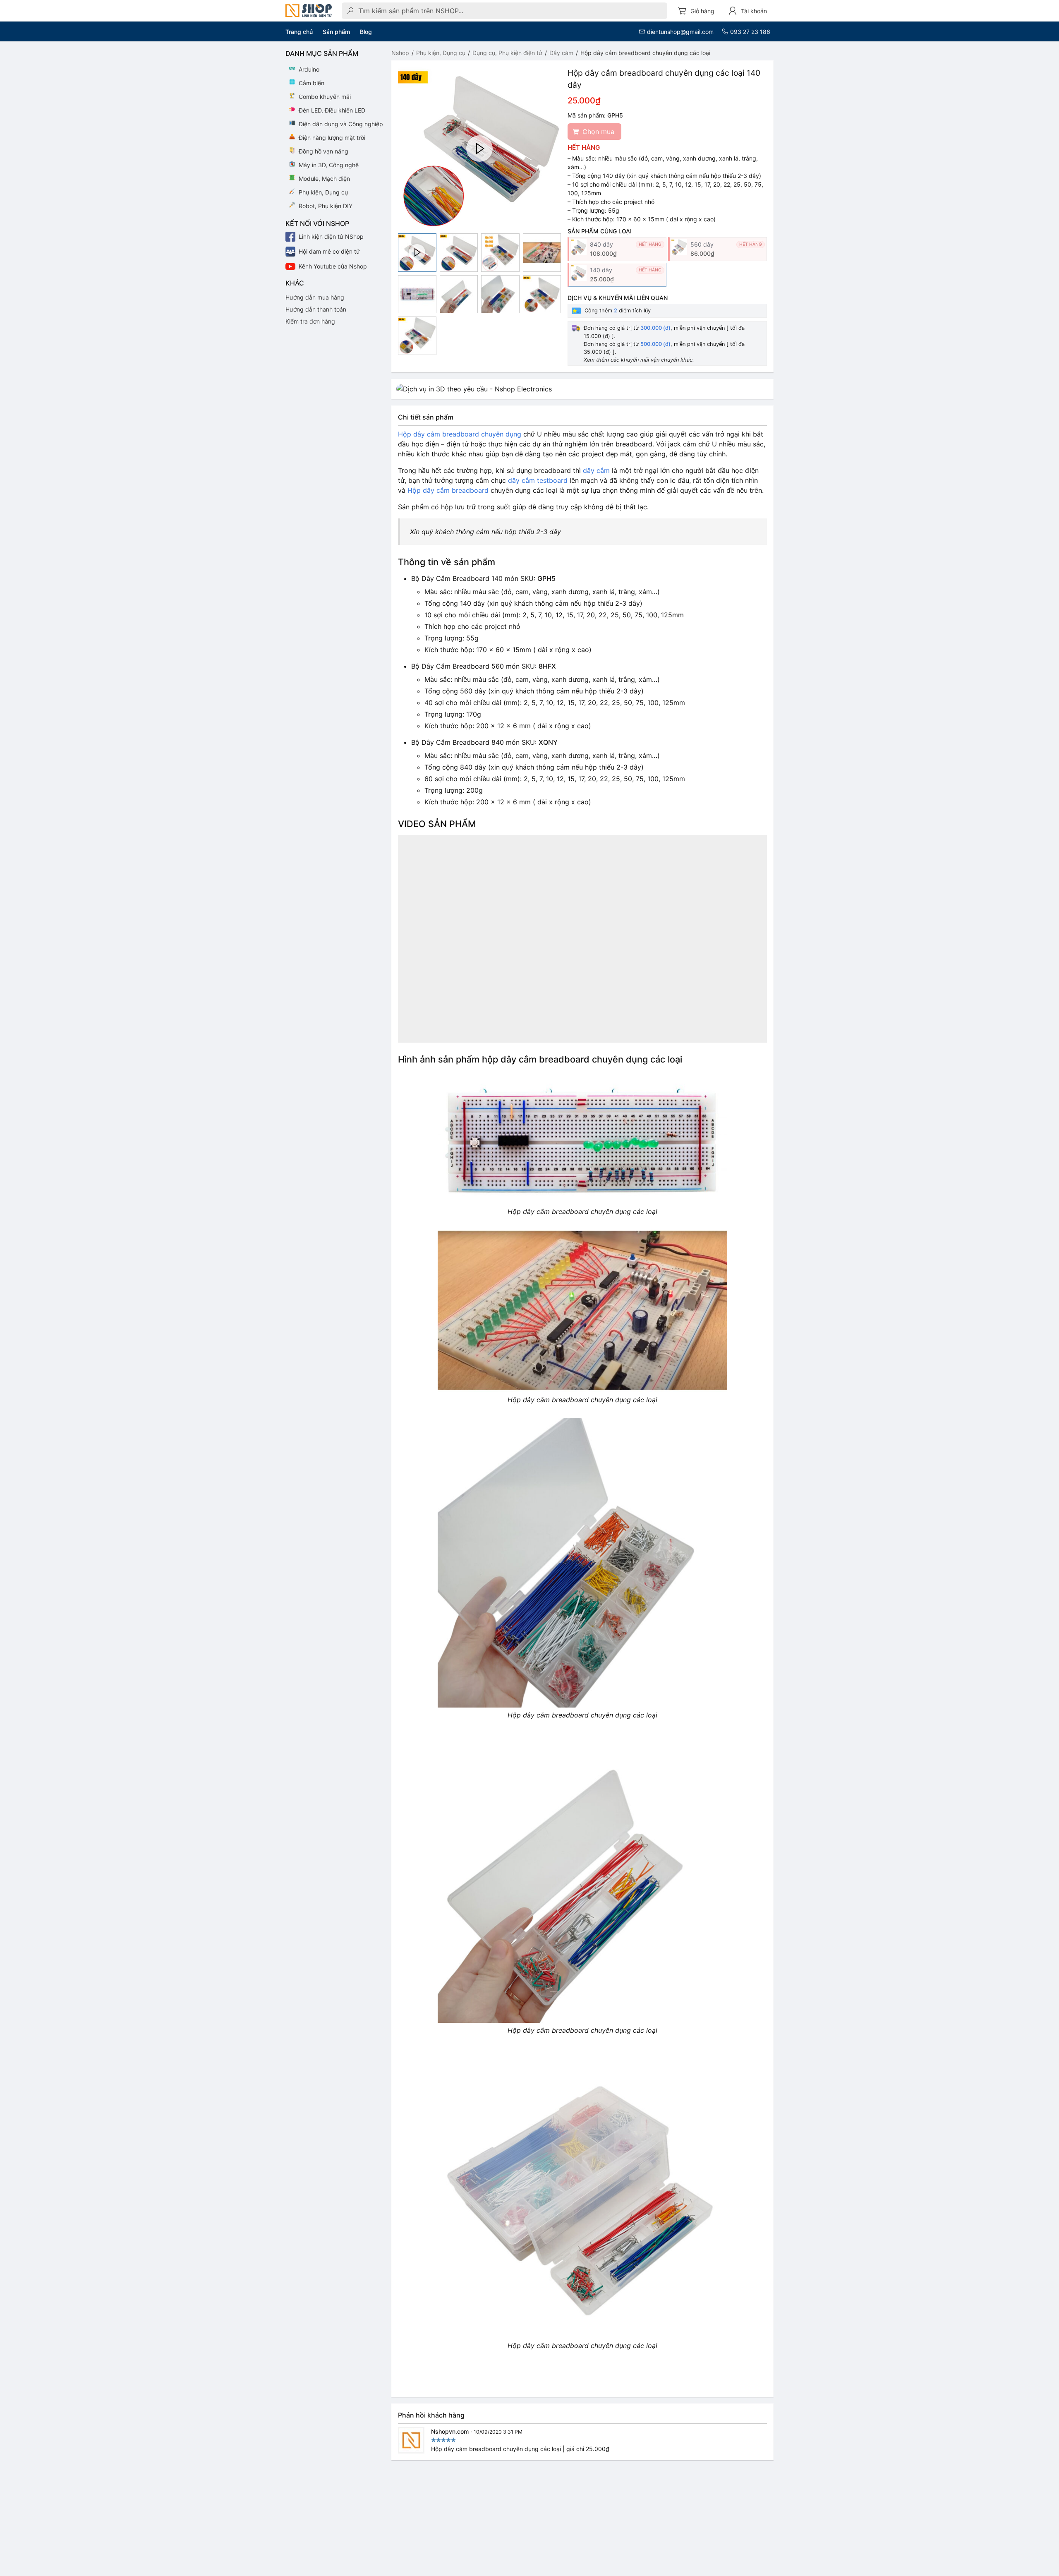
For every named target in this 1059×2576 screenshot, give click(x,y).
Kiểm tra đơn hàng (310, 321)
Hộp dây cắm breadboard (448, 490)
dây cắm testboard (538, 480)
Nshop (400, 53)
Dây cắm (561, 53)
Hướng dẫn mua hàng (315, 297)
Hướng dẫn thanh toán (316, 309)
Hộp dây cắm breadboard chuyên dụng (460, 434)
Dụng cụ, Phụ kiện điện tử (507, 53)
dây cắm (596, 470)
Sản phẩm (336, 32)
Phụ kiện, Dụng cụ (441, 53)
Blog (366, 32)
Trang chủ (299, 32)
